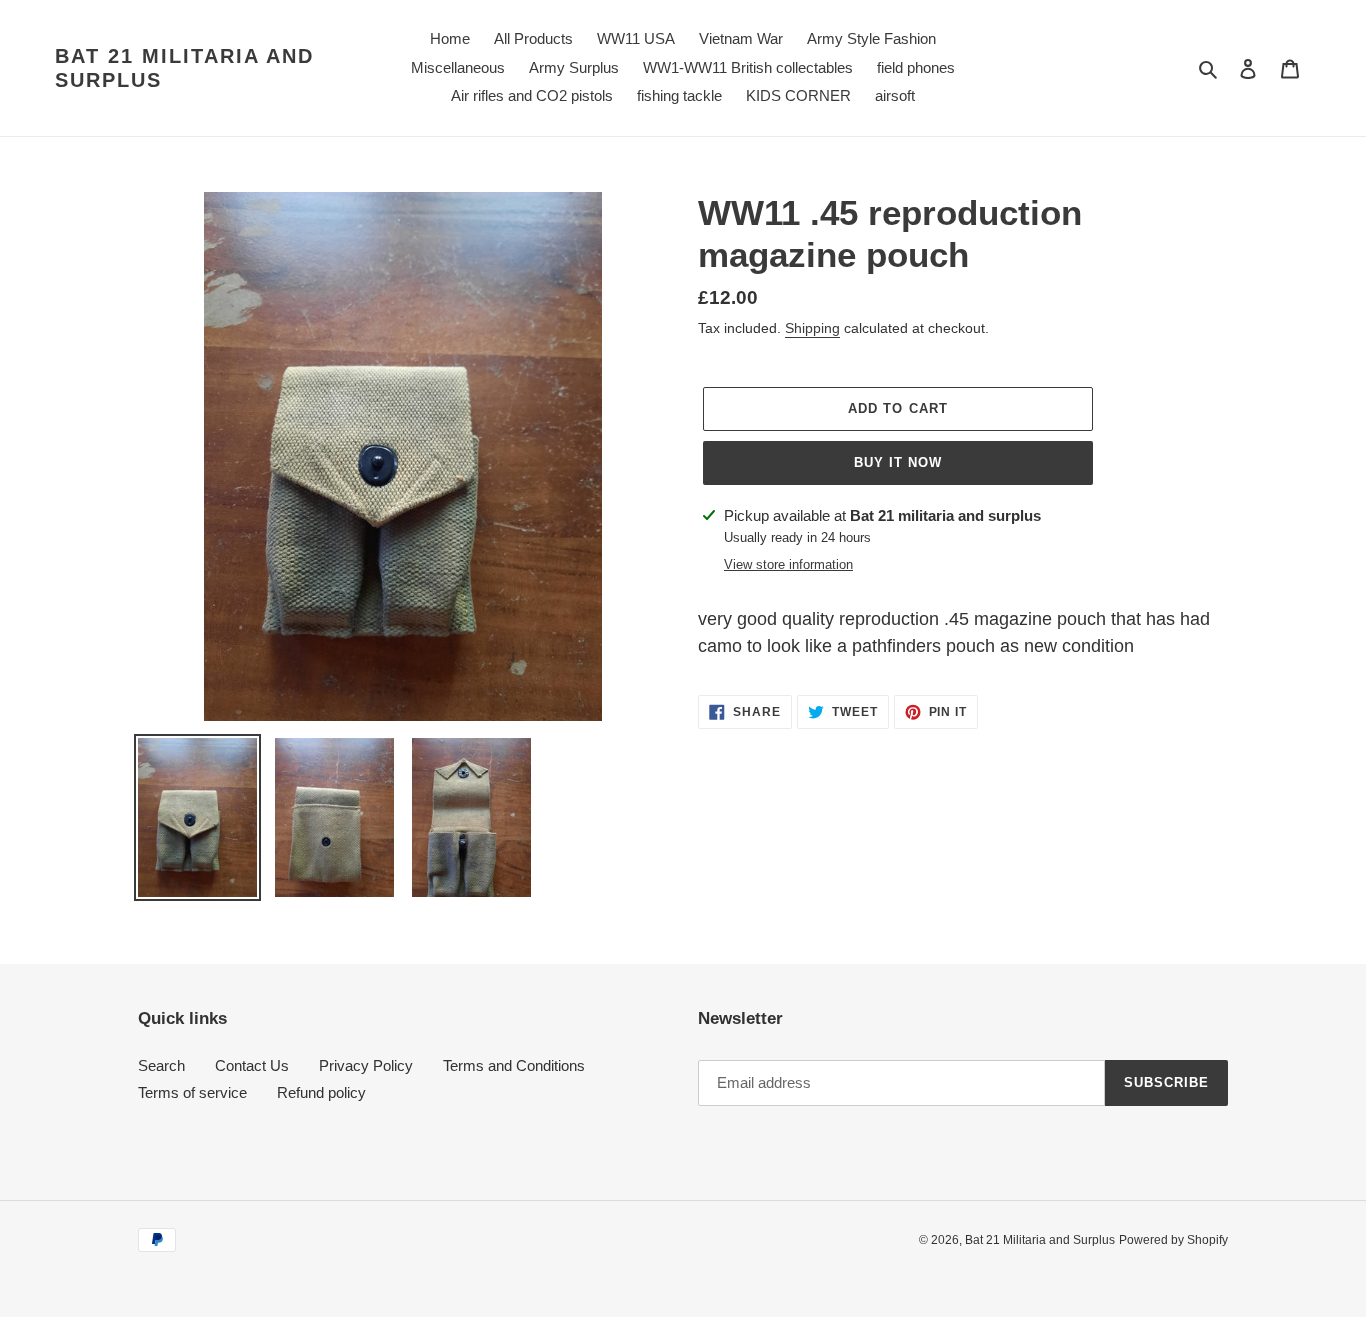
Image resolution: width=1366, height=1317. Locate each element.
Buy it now (898, 462)
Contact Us (252, 1065)
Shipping (812, 328)
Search (161, 1065)
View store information (788, 564)
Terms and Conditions (514, 1065)
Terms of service (192, 1092)
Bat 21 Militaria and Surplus (184, 68)
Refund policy (321, 1092)
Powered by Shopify (1173, 1240)
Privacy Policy (366, 1065)
